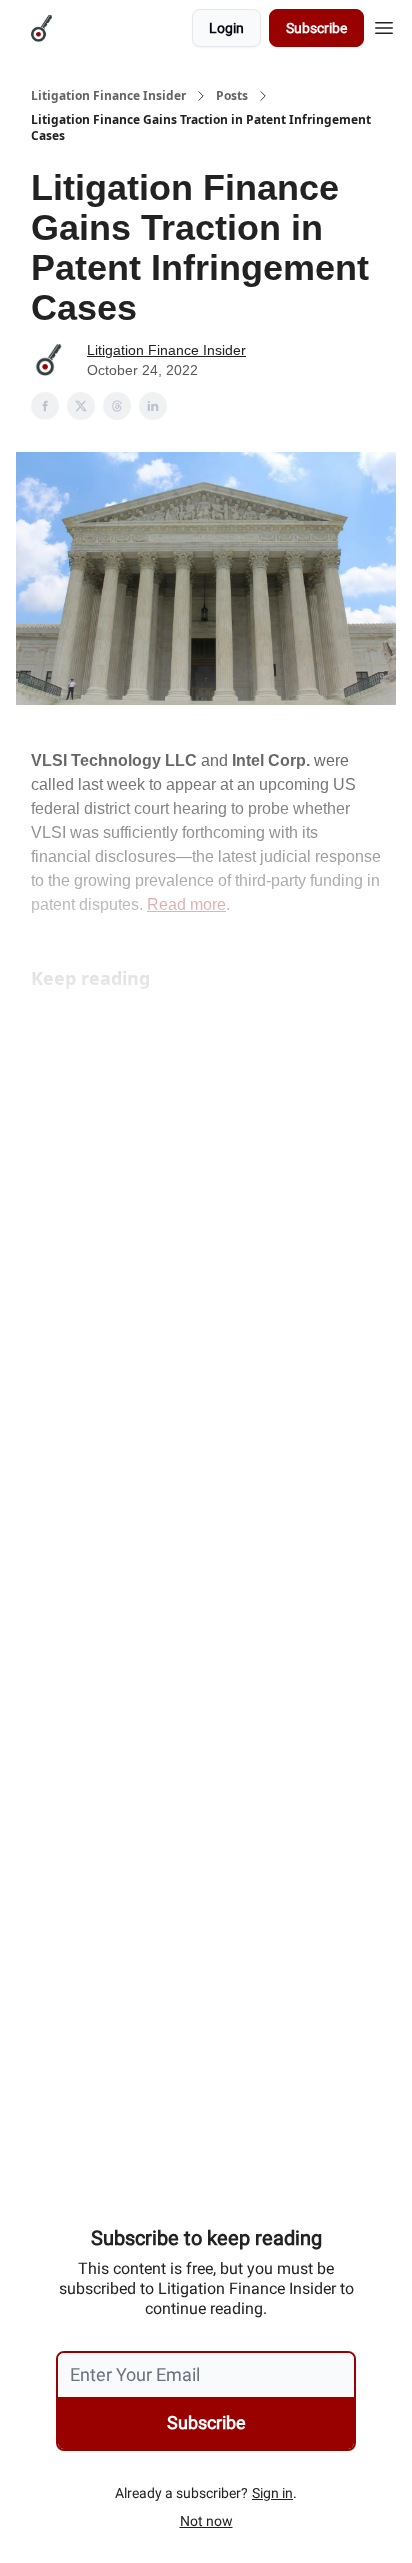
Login (226, 28)
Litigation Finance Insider (108, 96)
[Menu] (384, 25)
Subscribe (316, 28)
